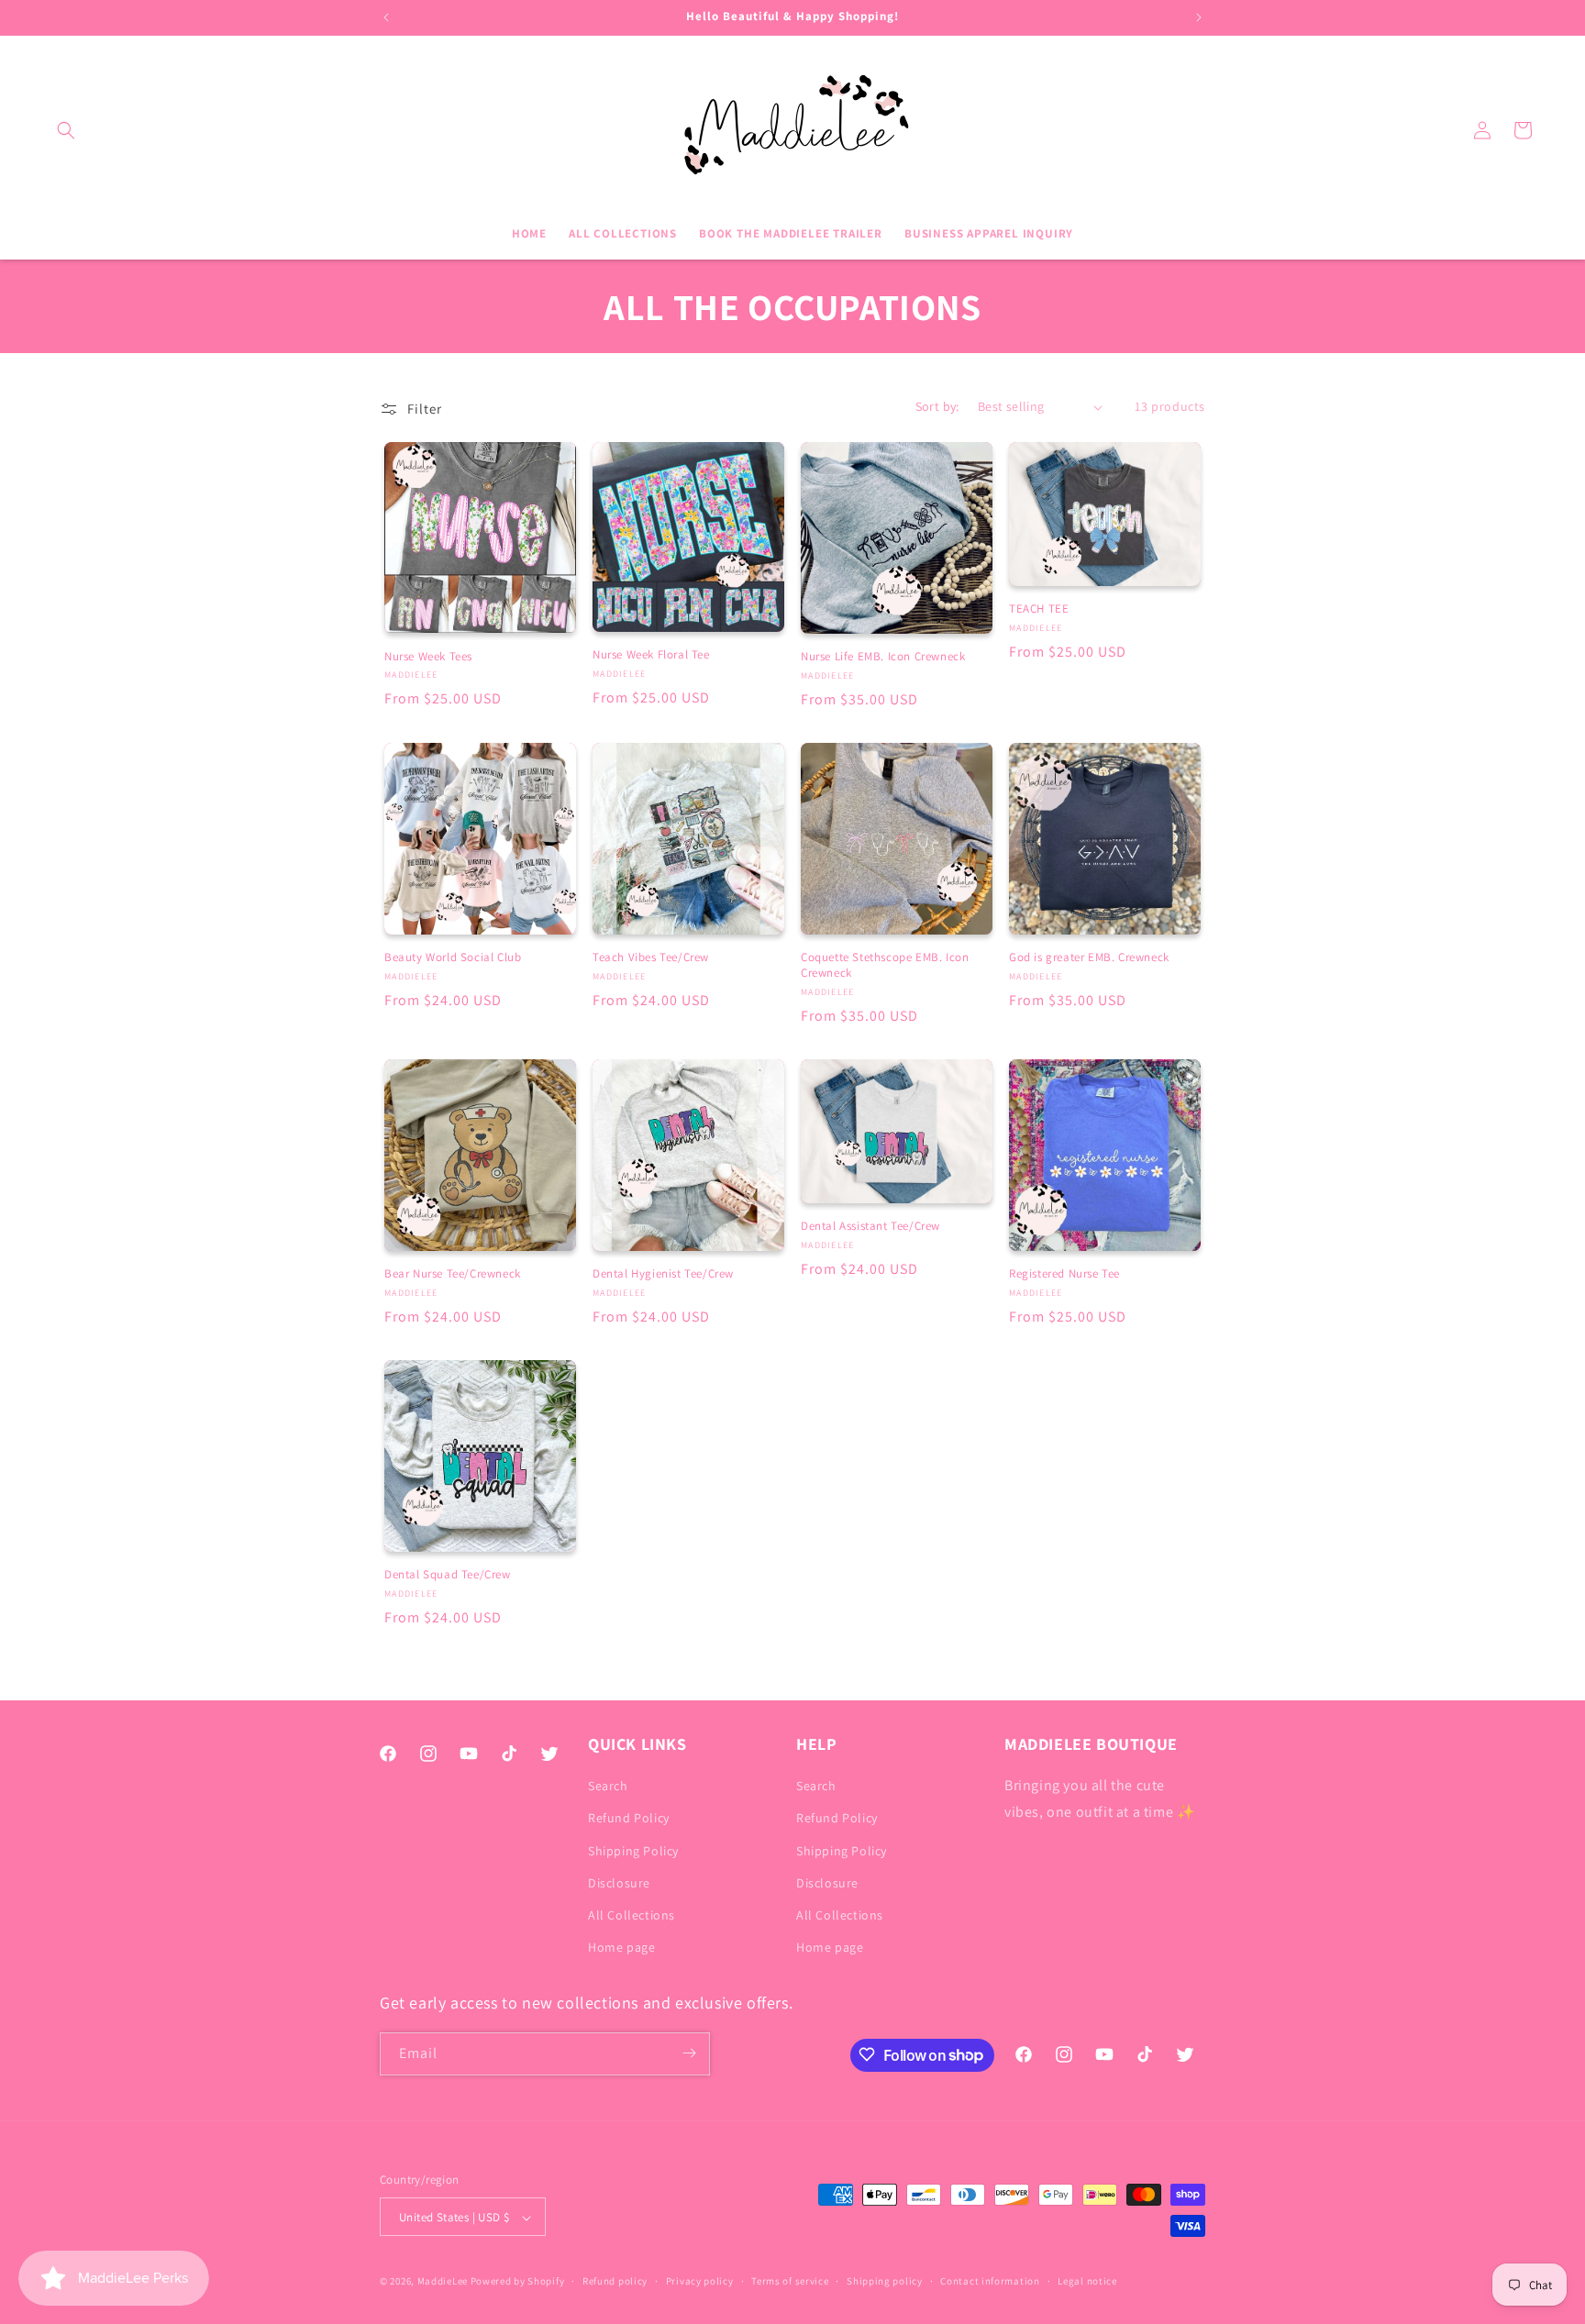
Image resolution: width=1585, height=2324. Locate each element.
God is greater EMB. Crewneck (1089, 957)
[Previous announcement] (386, 17)
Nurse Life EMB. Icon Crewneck (883, 657)
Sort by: (937, 406)
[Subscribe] (689, 2053)
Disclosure (619, 1883)
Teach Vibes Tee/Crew (651, 957)
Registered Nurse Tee (1064, 1274)
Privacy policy (700, 2281)
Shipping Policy (633, 1851)
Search (608, 1787)
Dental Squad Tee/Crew (448, 1575)
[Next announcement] (1199, 17)
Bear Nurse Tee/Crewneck (453, 1274)
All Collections (632, 1915)
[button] (66, 130)
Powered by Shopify (518, 2282)
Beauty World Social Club (453, 957)
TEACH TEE (1039, 609)
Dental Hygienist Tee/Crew (663, 1274)
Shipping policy (885, 2281)
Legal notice (1087, 2281)
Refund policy (615, 2281)
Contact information (990, 2281)
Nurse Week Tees (428, 657)
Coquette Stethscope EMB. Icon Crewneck (885, 965)
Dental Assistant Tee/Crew (870, 1226)
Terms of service (790, 2281)
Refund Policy (629, 1819)
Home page (621, 1948)
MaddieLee (443, 2282)
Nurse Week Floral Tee (651, 655)
